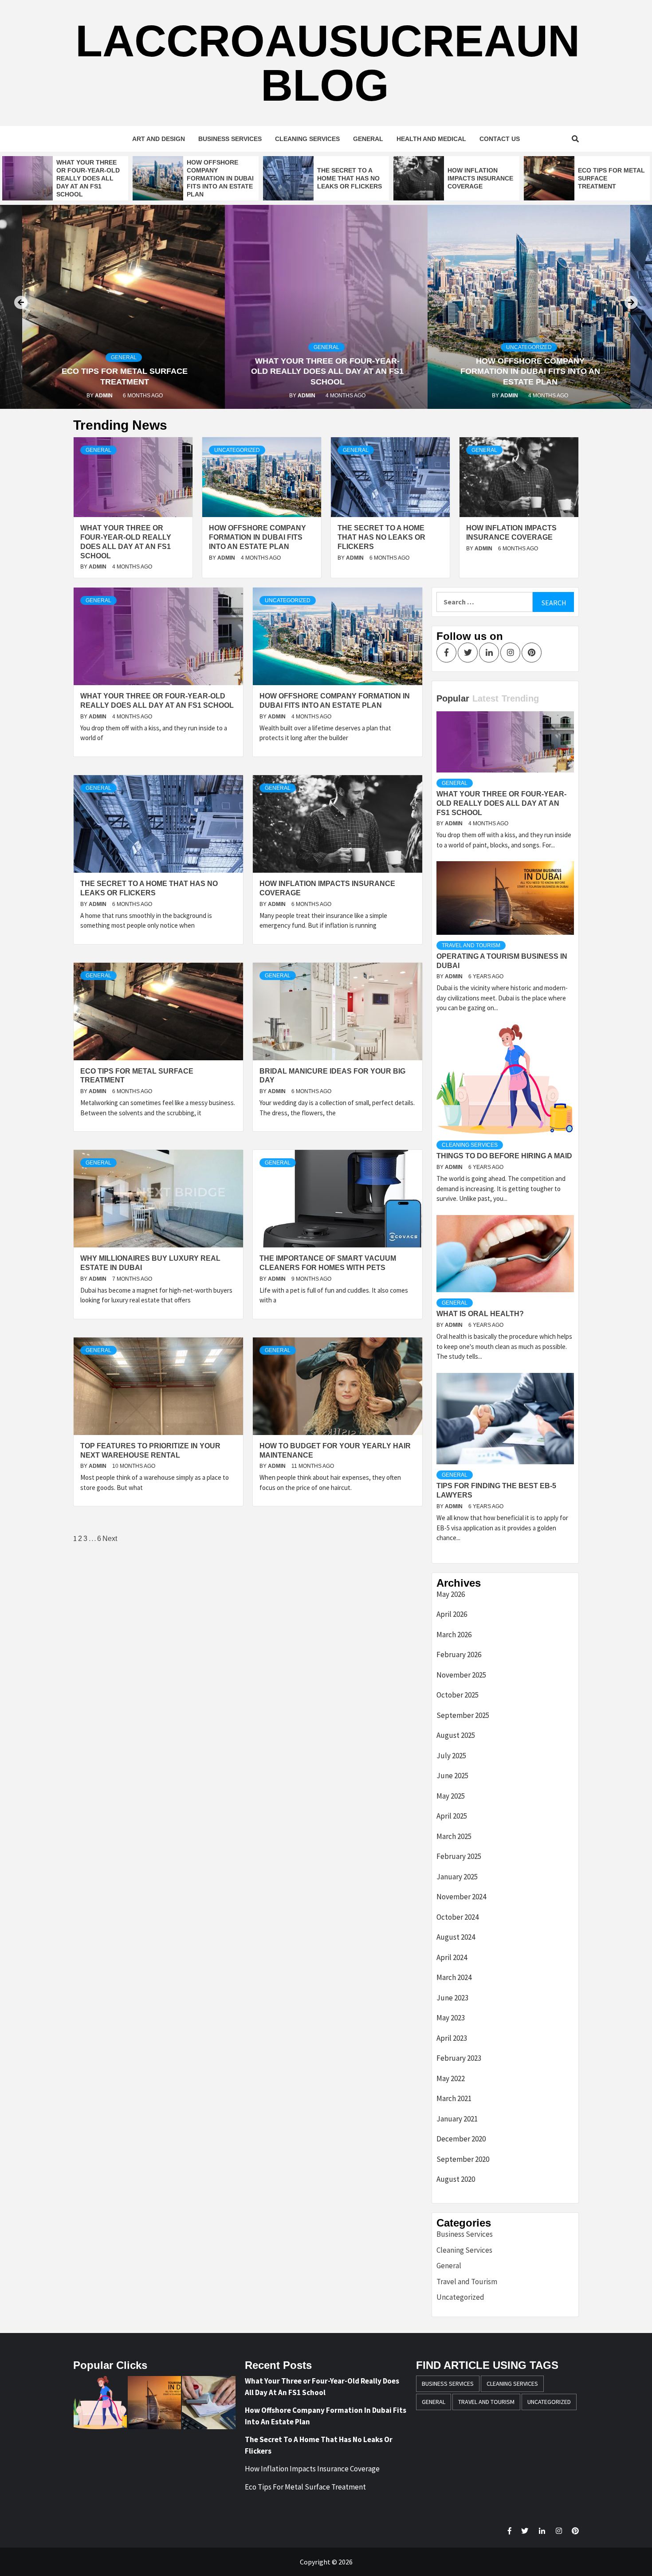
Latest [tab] (485, 698)
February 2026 (459, 1655)
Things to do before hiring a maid (504, 1156)
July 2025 (451, 1756)
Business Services (230, 139)
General (368, 139)
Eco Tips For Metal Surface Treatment (305, 2487)
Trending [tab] (520, 698)
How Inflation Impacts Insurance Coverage (480, 178)
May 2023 (451, 2018)
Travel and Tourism (471, 945)
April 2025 (452, 1816)
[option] (65, 178)
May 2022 (451, 2078)
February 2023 (459, 2058)
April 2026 (452, 1614)
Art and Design (159, 139)
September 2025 (463, 1715)
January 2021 (457, 2119)
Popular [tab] (453, 698)
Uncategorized (529, 347)
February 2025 (459, 1856)
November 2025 (461, 1675)
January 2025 (457, 1877)
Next (110, 1539)
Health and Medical (431, 139)
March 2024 (454, 1977)
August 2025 (456, 1735)
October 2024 (458, 1917)
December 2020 (461, 2139)
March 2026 (454, 1635)
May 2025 (451, 1796)
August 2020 (456, 2179)
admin (104, 396)
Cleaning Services (307, 139)
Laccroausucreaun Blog (328, 63)
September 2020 (463, 2159)
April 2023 (452, 2038)
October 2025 (458, 1695)
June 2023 (452, 1998)
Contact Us (500, 139)
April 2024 (452, 1957)
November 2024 (461, 1897)
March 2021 (454, 2098)
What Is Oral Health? (480, 1314)
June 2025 (452, 1776)
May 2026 (451, 1594)
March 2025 (454, 1836)
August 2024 (456, 1937)
